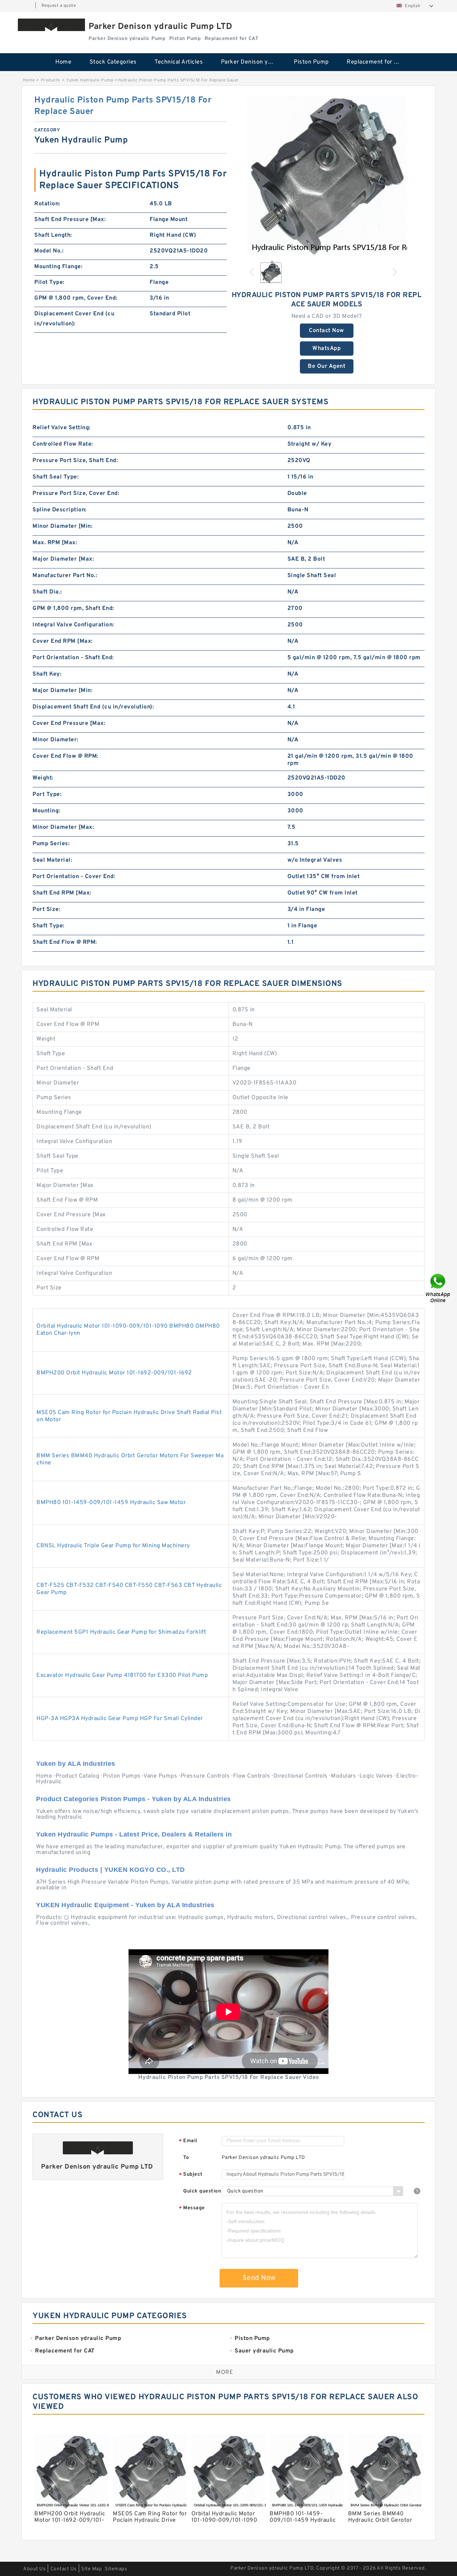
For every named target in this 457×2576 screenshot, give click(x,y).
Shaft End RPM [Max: (62, 893)
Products (51, 80)
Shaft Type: (49, 926)
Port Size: (46, 909)
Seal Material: (52, 860)
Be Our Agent (327, 366)
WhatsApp (327, 349)
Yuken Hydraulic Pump (90, 80)
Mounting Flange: (58, 267)
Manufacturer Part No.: (65, 576)
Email (188, 2141)
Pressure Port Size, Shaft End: (75, 461)
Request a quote (59, 6)
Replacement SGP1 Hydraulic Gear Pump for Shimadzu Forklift (121, 1632)
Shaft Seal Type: (56, 477)
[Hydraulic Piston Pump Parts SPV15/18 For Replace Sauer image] (327, 175)
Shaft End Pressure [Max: (70, 220)
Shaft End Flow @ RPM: (65, 942)
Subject (191, 2175)
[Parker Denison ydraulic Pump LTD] (51, 25)
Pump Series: (51, 844)
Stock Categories (113, 62)
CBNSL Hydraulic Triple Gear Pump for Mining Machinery (113, 1546)
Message (192, 2208)
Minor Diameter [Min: (62, 526)
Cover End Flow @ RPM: (66, 756)
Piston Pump (311, 62)
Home (63, 62)
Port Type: (47, 795)
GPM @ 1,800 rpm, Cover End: (76, 298)
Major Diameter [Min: (62, 691)
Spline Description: (60, 510)
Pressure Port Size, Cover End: (76, 493)
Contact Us (64, 2569)
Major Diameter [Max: (63, 559)
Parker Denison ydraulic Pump (253, 62)
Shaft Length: (53, 235)
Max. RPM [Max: (55, 543)
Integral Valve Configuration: (73, 625)
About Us (34, 2569)
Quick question (202, 2191)
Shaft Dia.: (47, 592)
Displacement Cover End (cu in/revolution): (74, 319)
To (186, 2158)
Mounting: (46, 811)
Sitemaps (116, 2569)
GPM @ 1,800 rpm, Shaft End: (73, 608)
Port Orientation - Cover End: (74, 877)
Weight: (43, 778)
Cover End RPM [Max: (63, 641)
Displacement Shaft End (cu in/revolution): (93, 707)
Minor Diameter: (56, 740)
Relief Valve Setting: (62, 428)
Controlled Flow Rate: (63, 444)
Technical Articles (179, 62)
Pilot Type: (49, 282)
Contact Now (327, 331)
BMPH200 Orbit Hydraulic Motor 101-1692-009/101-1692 (114, 1373)
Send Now (259, 2278)
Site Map (91, 2569)
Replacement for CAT (376, 62)
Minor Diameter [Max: (63, 827)
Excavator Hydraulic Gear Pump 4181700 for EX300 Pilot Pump (122, 1675)
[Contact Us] (438, 1288)
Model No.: (49, 251)
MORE (225, 2372)
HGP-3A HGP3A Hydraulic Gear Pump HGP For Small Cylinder (120, 1719)
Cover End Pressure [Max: (69, 723)
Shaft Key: (47, 674)
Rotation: (47, 204)
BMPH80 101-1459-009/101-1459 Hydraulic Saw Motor (111, 1503)
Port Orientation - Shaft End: (73, 658)
